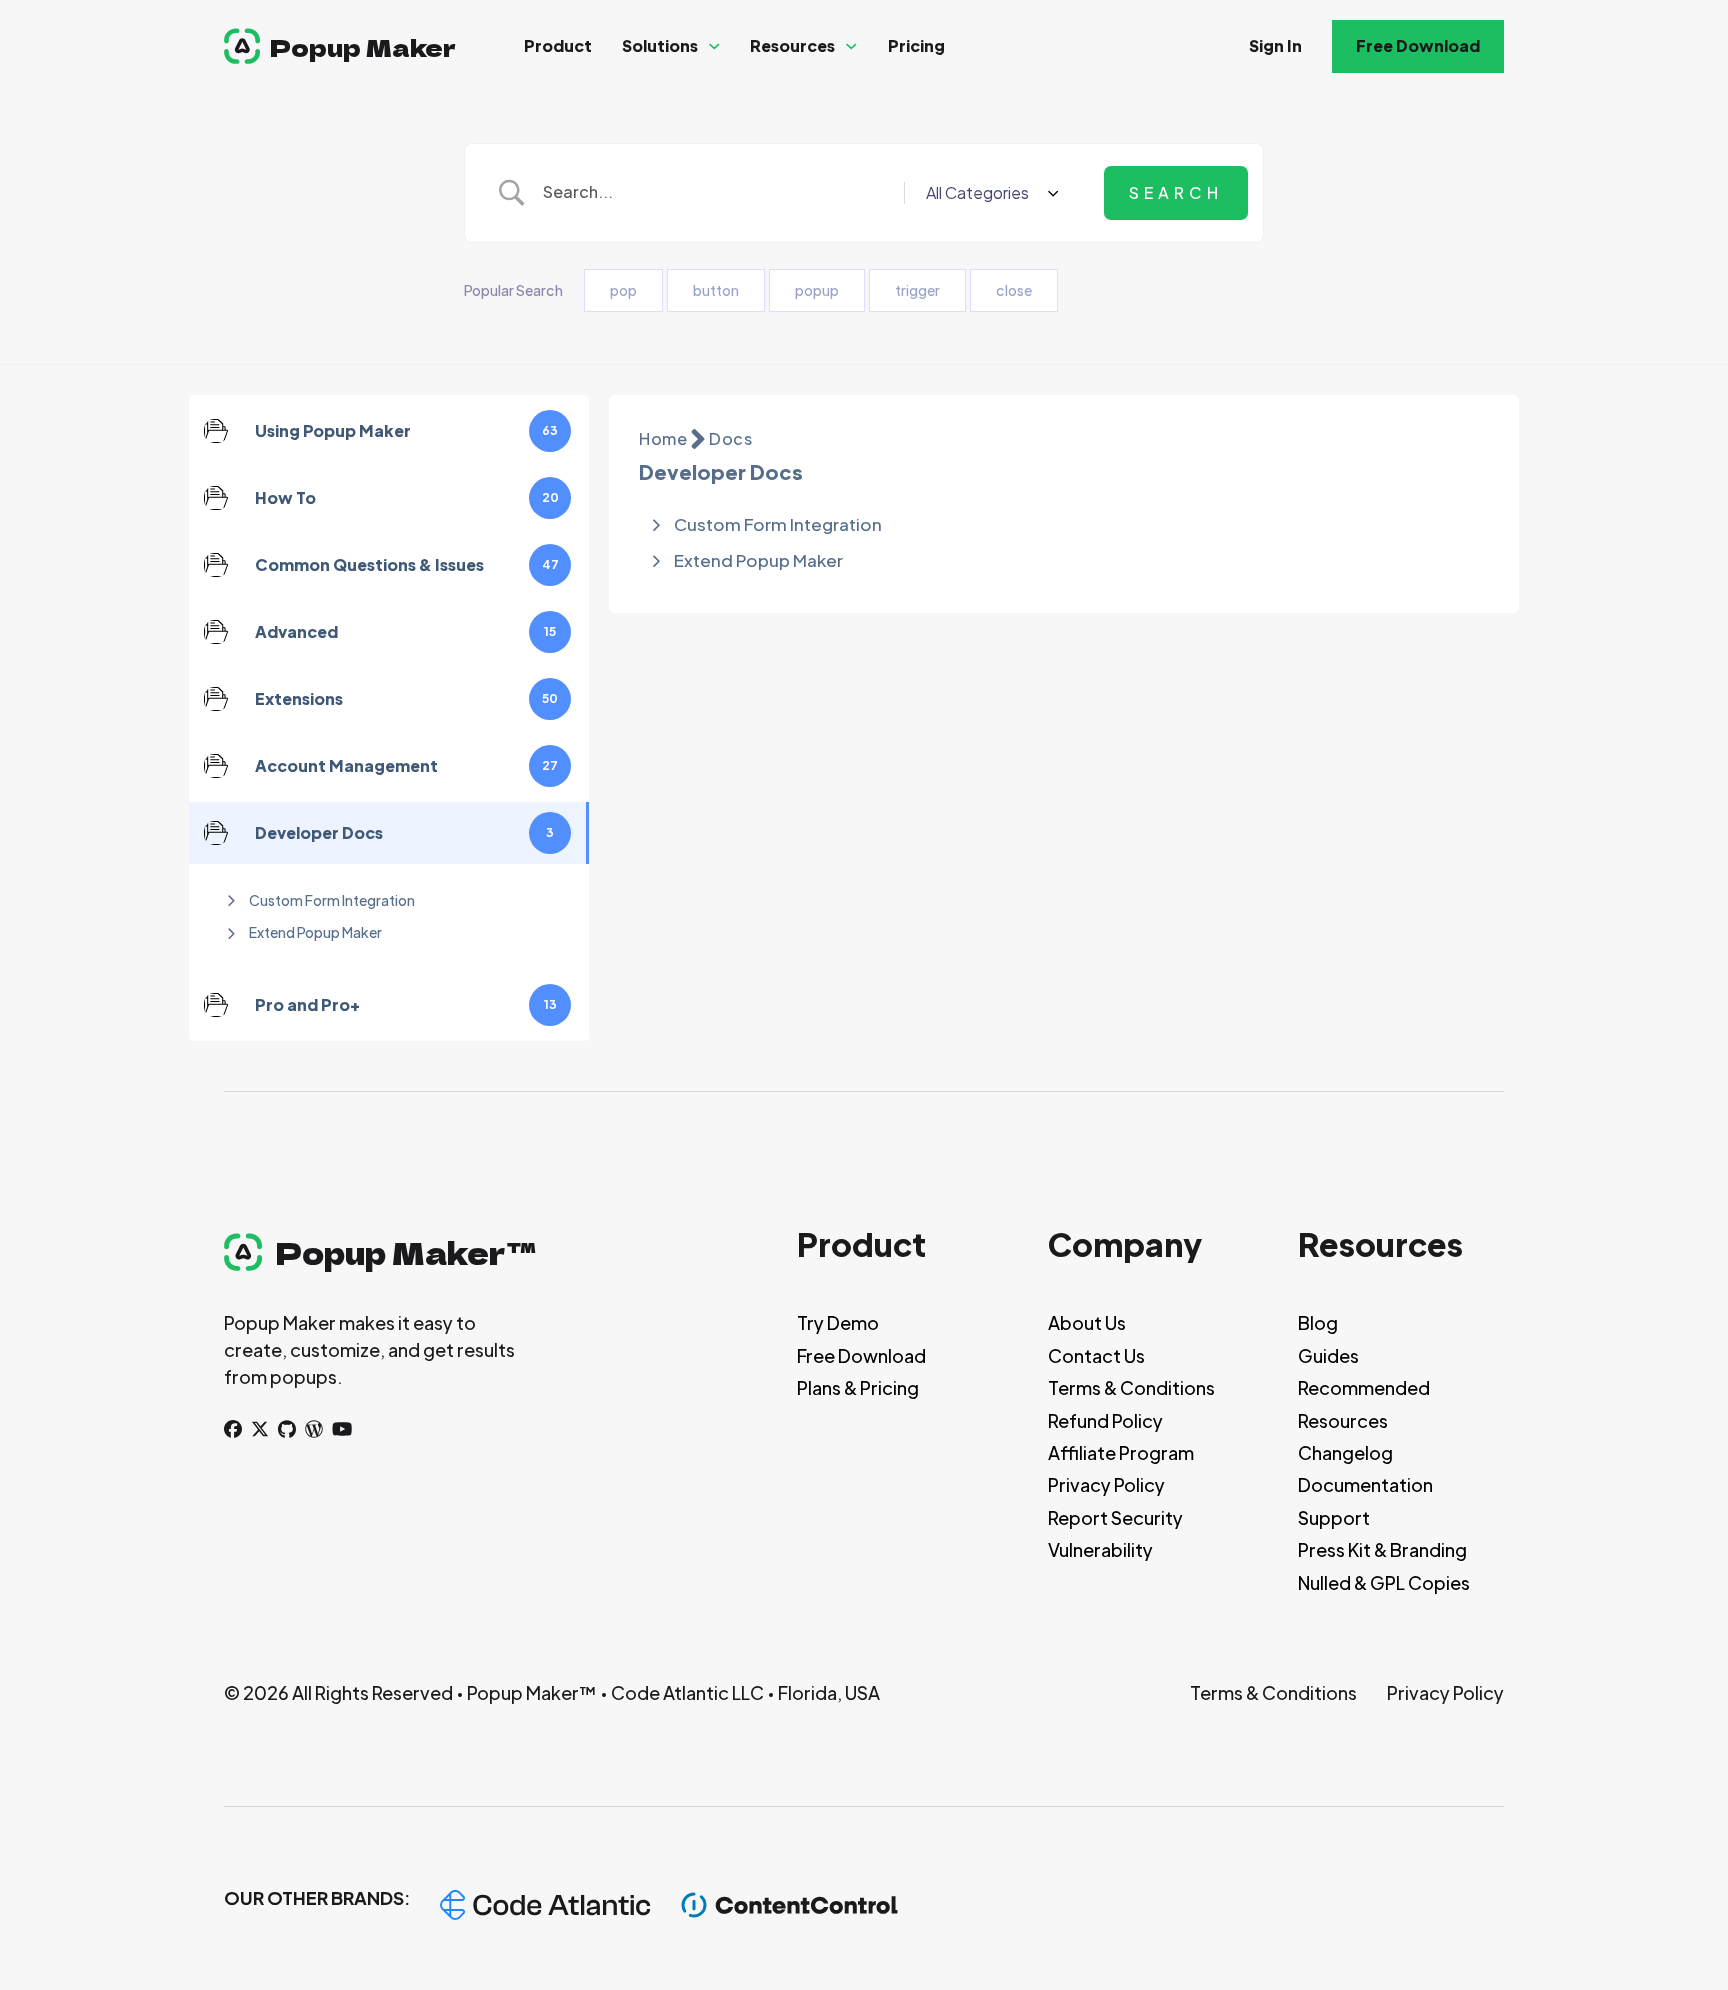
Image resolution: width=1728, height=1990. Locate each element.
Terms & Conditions (1131, 1387)
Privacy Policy (1106, 1484)
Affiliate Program (1121, 1452)
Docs (730, 438)
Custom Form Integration (332, 900)
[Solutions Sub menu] (714, 46)
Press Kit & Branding (1382, 1549)
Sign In (1275, 45)
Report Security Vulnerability (1115, 1533)
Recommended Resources (1364, 1403)
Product (558, 45)
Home (663, 438)
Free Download (1418, 45)
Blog (1318, 1322)
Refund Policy (1105, 1420)
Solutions (660, 45)
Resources (792, 45)
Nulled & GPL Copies (1384, 1582)
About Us (1087, 1322)
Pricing (916, 45)
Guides (1328, 1355)
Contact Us (1096, 1355)
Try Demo (838, 1322)
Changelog (1345, 1452)
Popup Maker (363, 46)
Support (1334, 1517)
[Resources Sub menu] (851, 46)
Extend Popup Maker (315, 932)
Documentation (1365, 1484)
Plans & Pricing (858, 1387)
